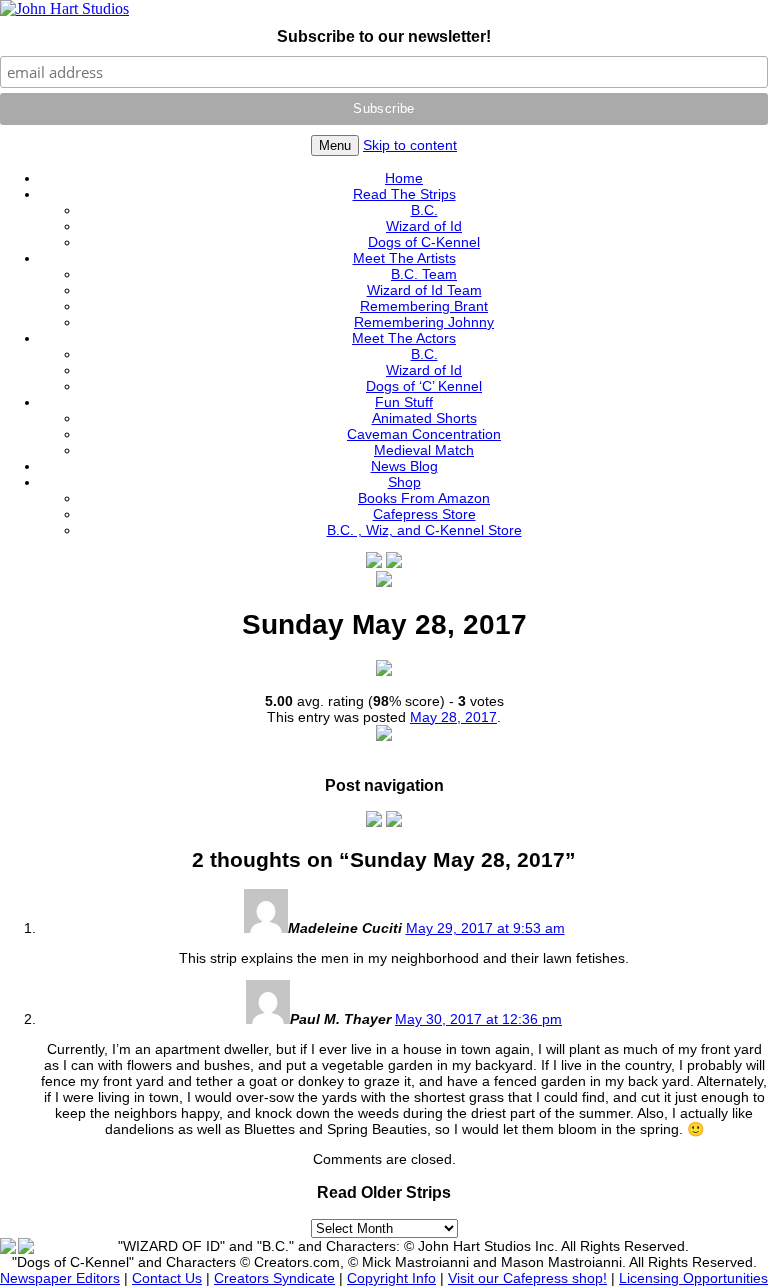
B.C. (424, 210)
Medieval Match (424, 450)
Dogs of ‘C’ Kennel (424, 386)
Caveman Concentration (424, 434)
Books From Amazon (424, 498)
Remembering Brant (424, 306)
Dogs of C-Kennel (424, 242)
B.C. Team (424, 274)
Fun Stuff (404, 402)
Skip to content (410, 145)
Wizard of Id (424, 226)
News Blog (404, 466)
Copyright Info (391, 1278)
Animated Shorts (424, 418)
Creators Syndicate (274, 1278)
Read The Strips (404, 194)
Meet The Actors (404, 338)
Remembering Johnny (424, 322)
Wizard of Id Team (424, 290)
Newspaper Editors (60, 1278)
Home (404, 178)
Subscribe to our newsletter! (384, 36)
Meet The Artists (404, 258)
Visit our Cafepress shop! (527, 1278)
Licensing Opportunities (693, 1278)
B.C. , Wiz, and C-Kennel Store (424, 530)
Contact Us (167, 1278)
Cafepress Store (424, 514)
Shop (404, 482)
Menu (335, 145)
